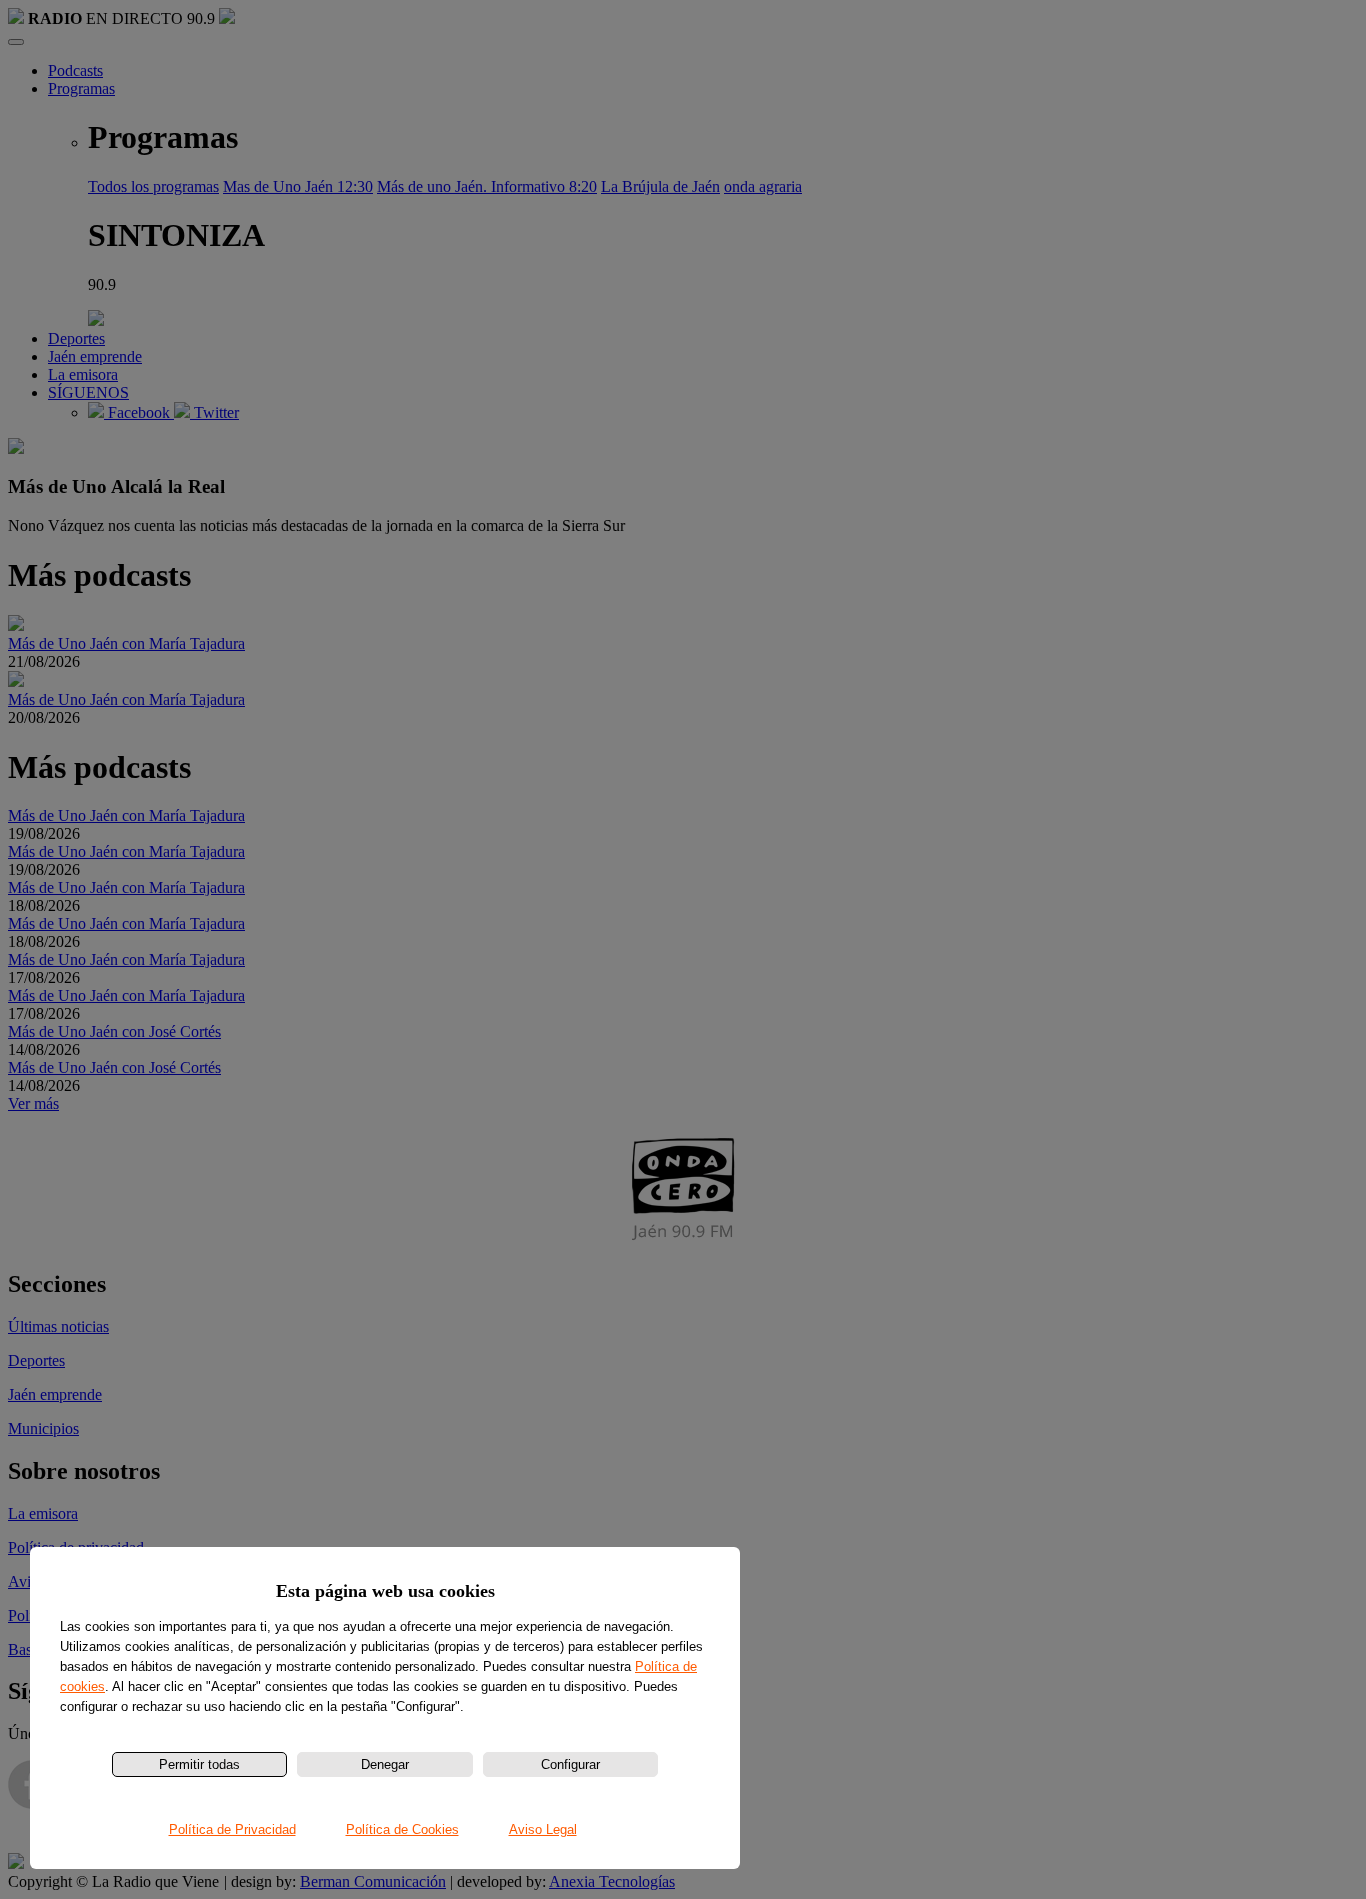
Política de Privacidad (232, 1829)
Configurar (570, 1764)
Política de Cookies (402, 1829)
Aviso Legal (543, 1829)
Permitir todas (199, 1764)
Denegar (385, 1764)
